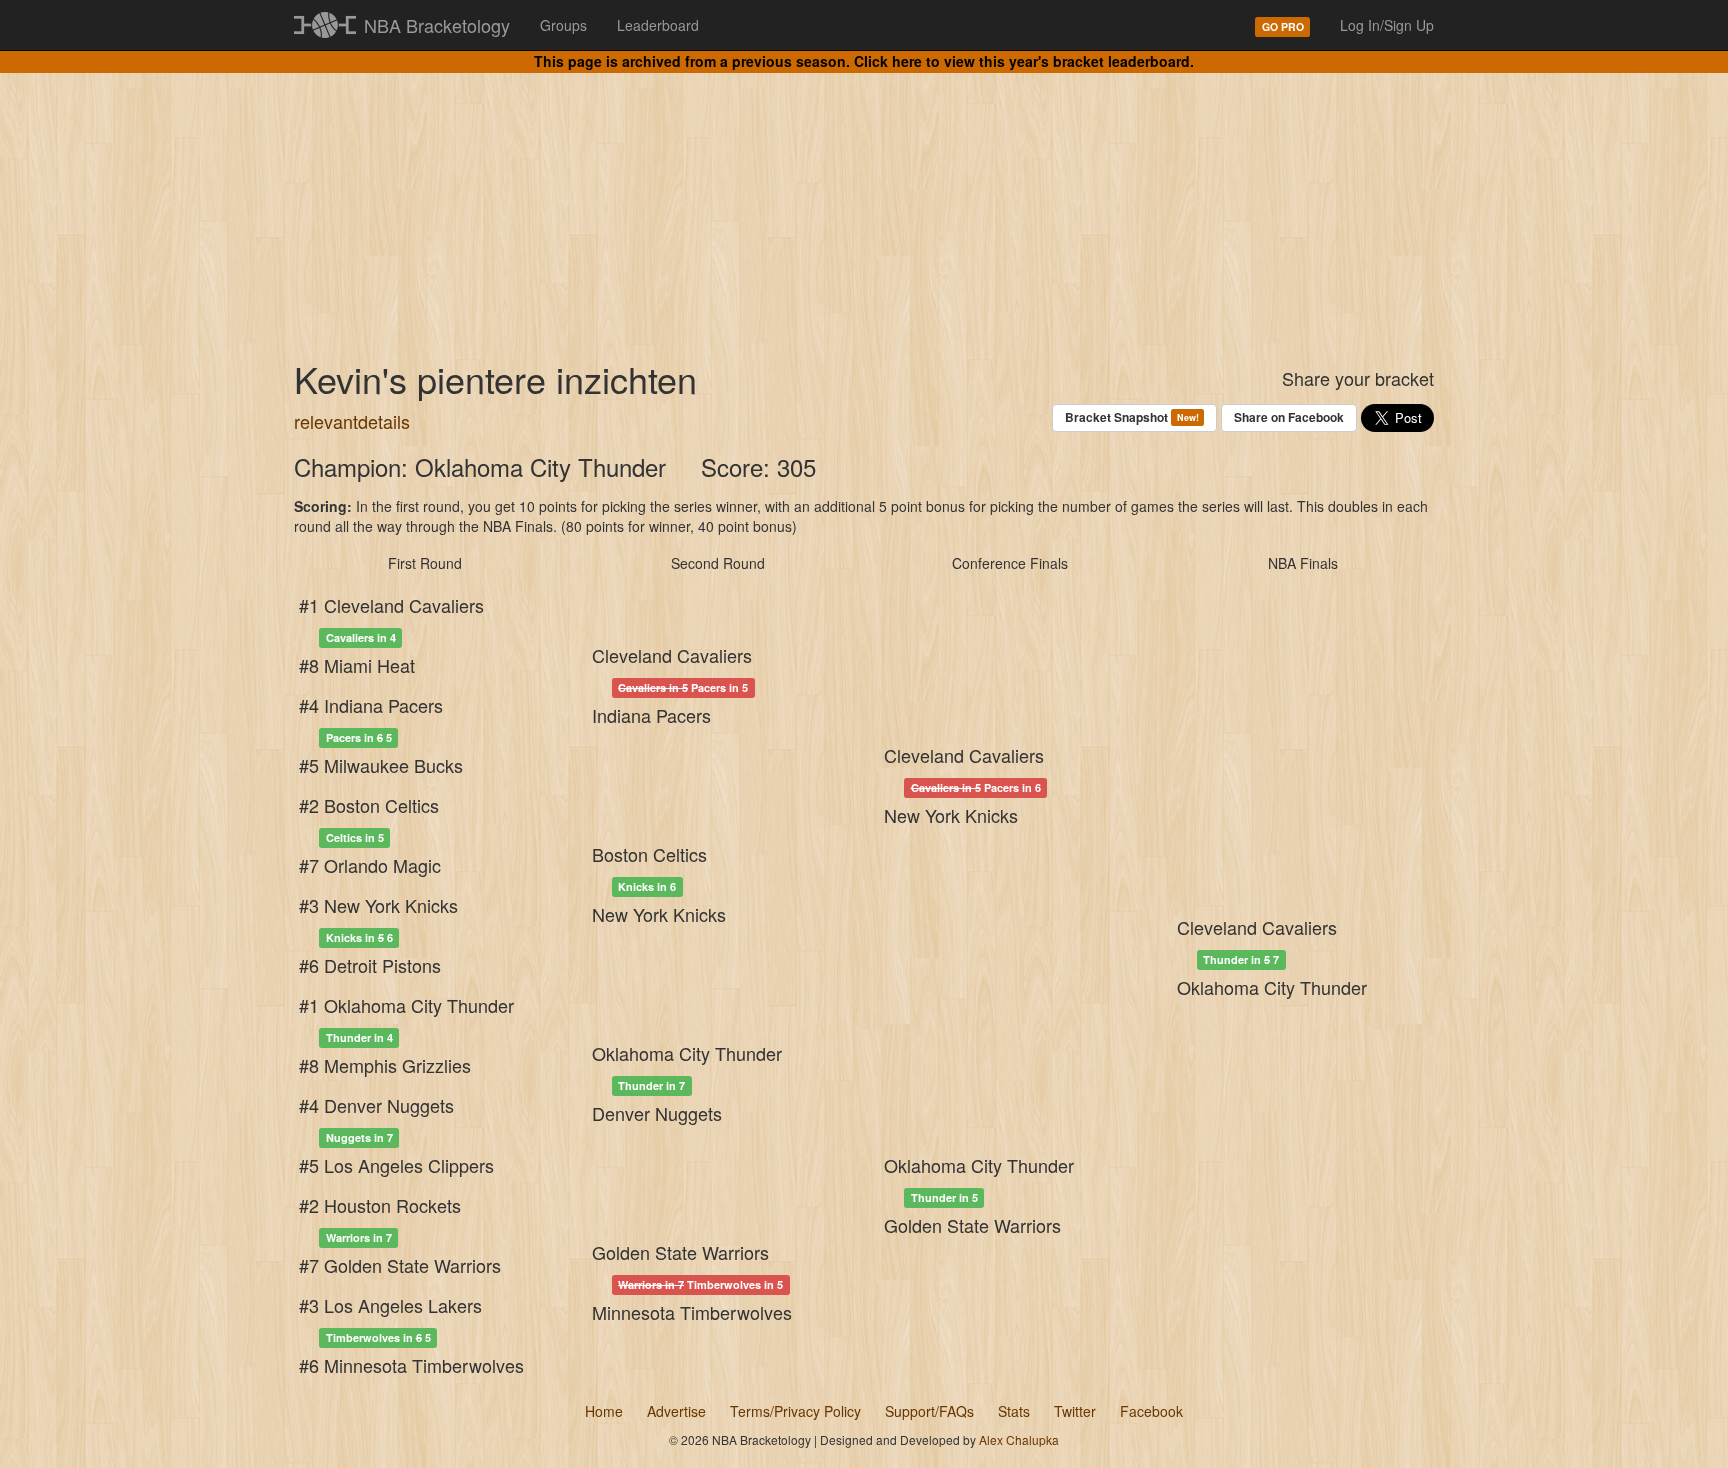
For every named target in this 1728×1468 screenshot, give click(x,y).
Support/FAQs (929, 1411)
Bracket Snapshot (1131, 417)
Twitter (1075, 1411)
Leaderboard (658, 25)
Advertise (676, 1411)
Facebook (1151, 1411)
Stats (1014, 1411)
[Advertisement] (864, 200)
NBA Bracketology (437, 25)
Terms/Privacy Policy (795, 1411)
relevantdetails (352, 421)
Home (604, 1411)
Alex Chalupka (1019, 1439)
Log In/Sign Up (1387, 25)
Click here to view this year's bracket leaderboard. (1024, 61)
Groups (563, 25)
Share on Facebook (1289, 417)
